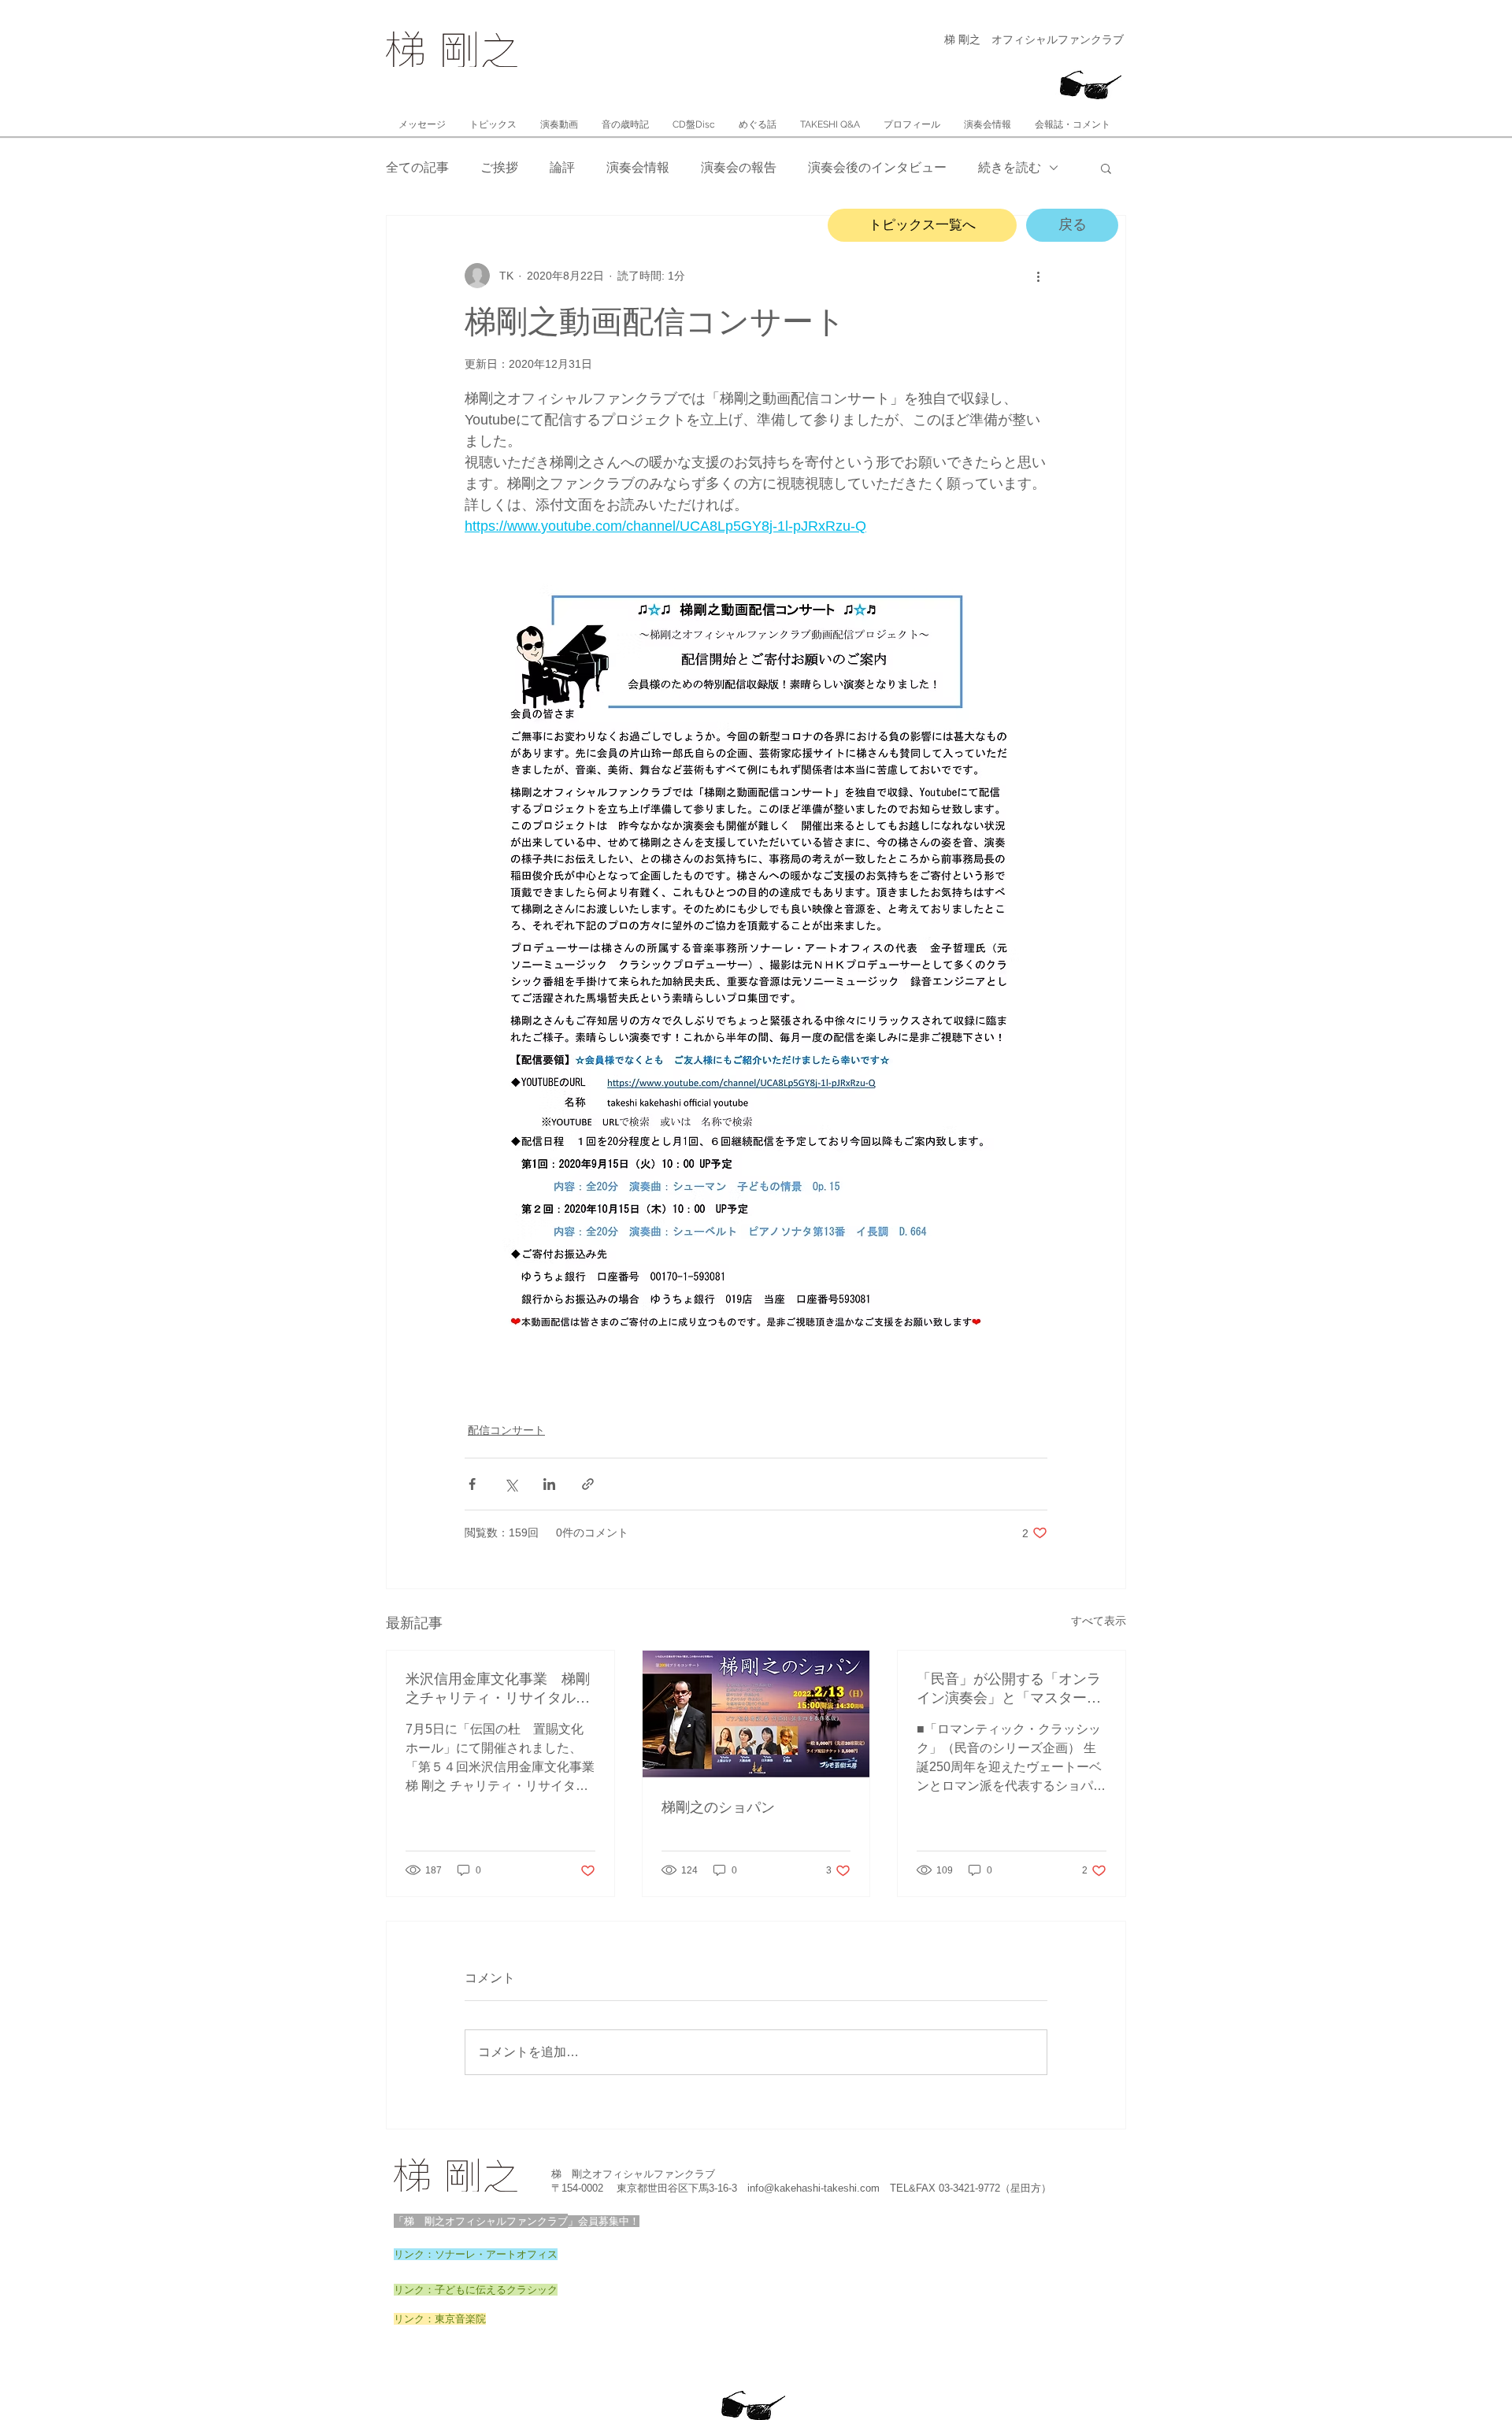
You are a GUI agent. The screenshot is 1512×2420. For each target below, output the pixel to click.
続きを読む (1010, 167)
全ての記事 (417, 167)
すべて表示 (1099, 1621)
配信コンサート (506, 1430)
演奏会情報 (638, 167)
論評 (562, 167)
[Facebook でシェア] (472, 1484)
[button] (1106, 168)
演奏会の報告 (739, 167)
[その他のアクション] (1038, 276)
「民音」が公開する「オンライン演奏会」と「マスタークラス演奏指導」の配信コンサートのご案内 (1009, 1689)
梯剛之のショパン (718, 1807)
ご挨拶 (499, 167)
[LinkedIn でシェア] (549, 1484)
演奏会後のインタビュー (877, 167)
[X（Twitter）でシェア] (511, 1484)
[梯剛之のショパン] (756, 1714)
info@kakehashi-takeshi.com (813, 2188)
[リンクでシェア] (588, 1484)
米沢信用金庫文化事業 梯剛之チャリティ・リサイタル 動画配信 (498, 1689)
